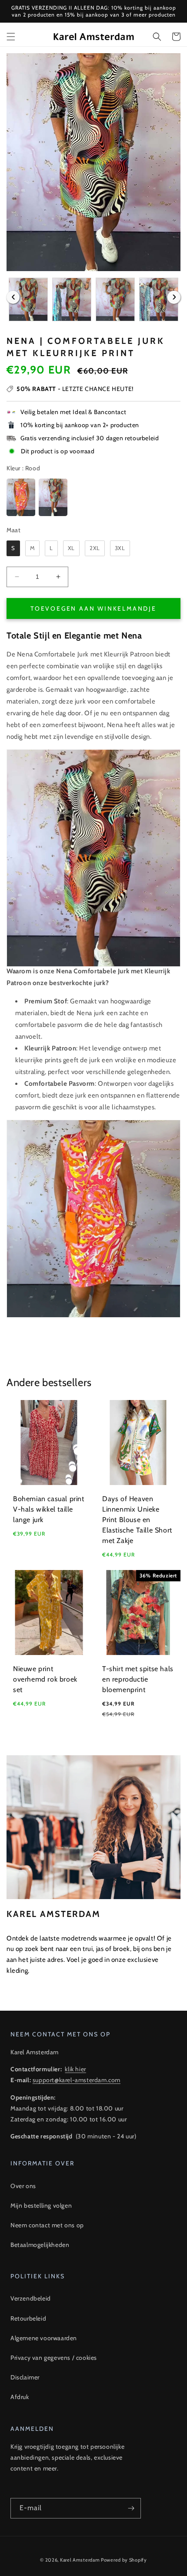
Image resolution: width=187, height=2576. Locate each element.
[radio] (21, 497)
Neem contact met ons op (47, 2225)
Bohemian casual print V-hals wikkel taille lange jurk (49, 1509)
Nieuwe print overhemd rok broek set (45, 1679)
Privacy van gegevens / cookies (54, 2358)
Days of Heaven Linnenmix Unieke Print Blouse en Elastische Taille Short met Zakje (137, 1520)
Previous (13, 297)
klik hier (75, 2069)
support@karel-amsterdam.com (77, 2080)
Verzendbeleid (31, 2298)
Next (174, 297)
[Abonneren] (131, 2508)
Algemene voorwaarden (44, 2338)
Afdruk (20, 2397)
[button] (11, 37)
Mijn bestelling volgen (41, 2206)
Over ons (23, 2186)
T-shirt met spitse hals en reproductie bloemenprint (138, 1679)
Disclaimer (25, 2377)
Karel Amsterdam (80, 2560)
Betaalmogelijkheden (40, 2245)
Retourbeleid (28, 2318)
